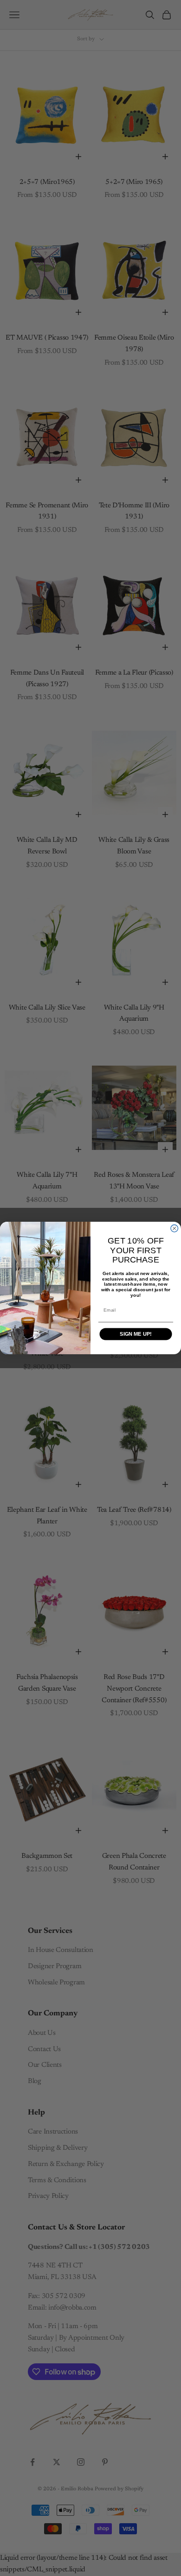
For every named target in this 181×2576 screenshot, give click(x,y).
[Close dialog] (175, 1229)
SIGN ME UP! (136, 1334)
